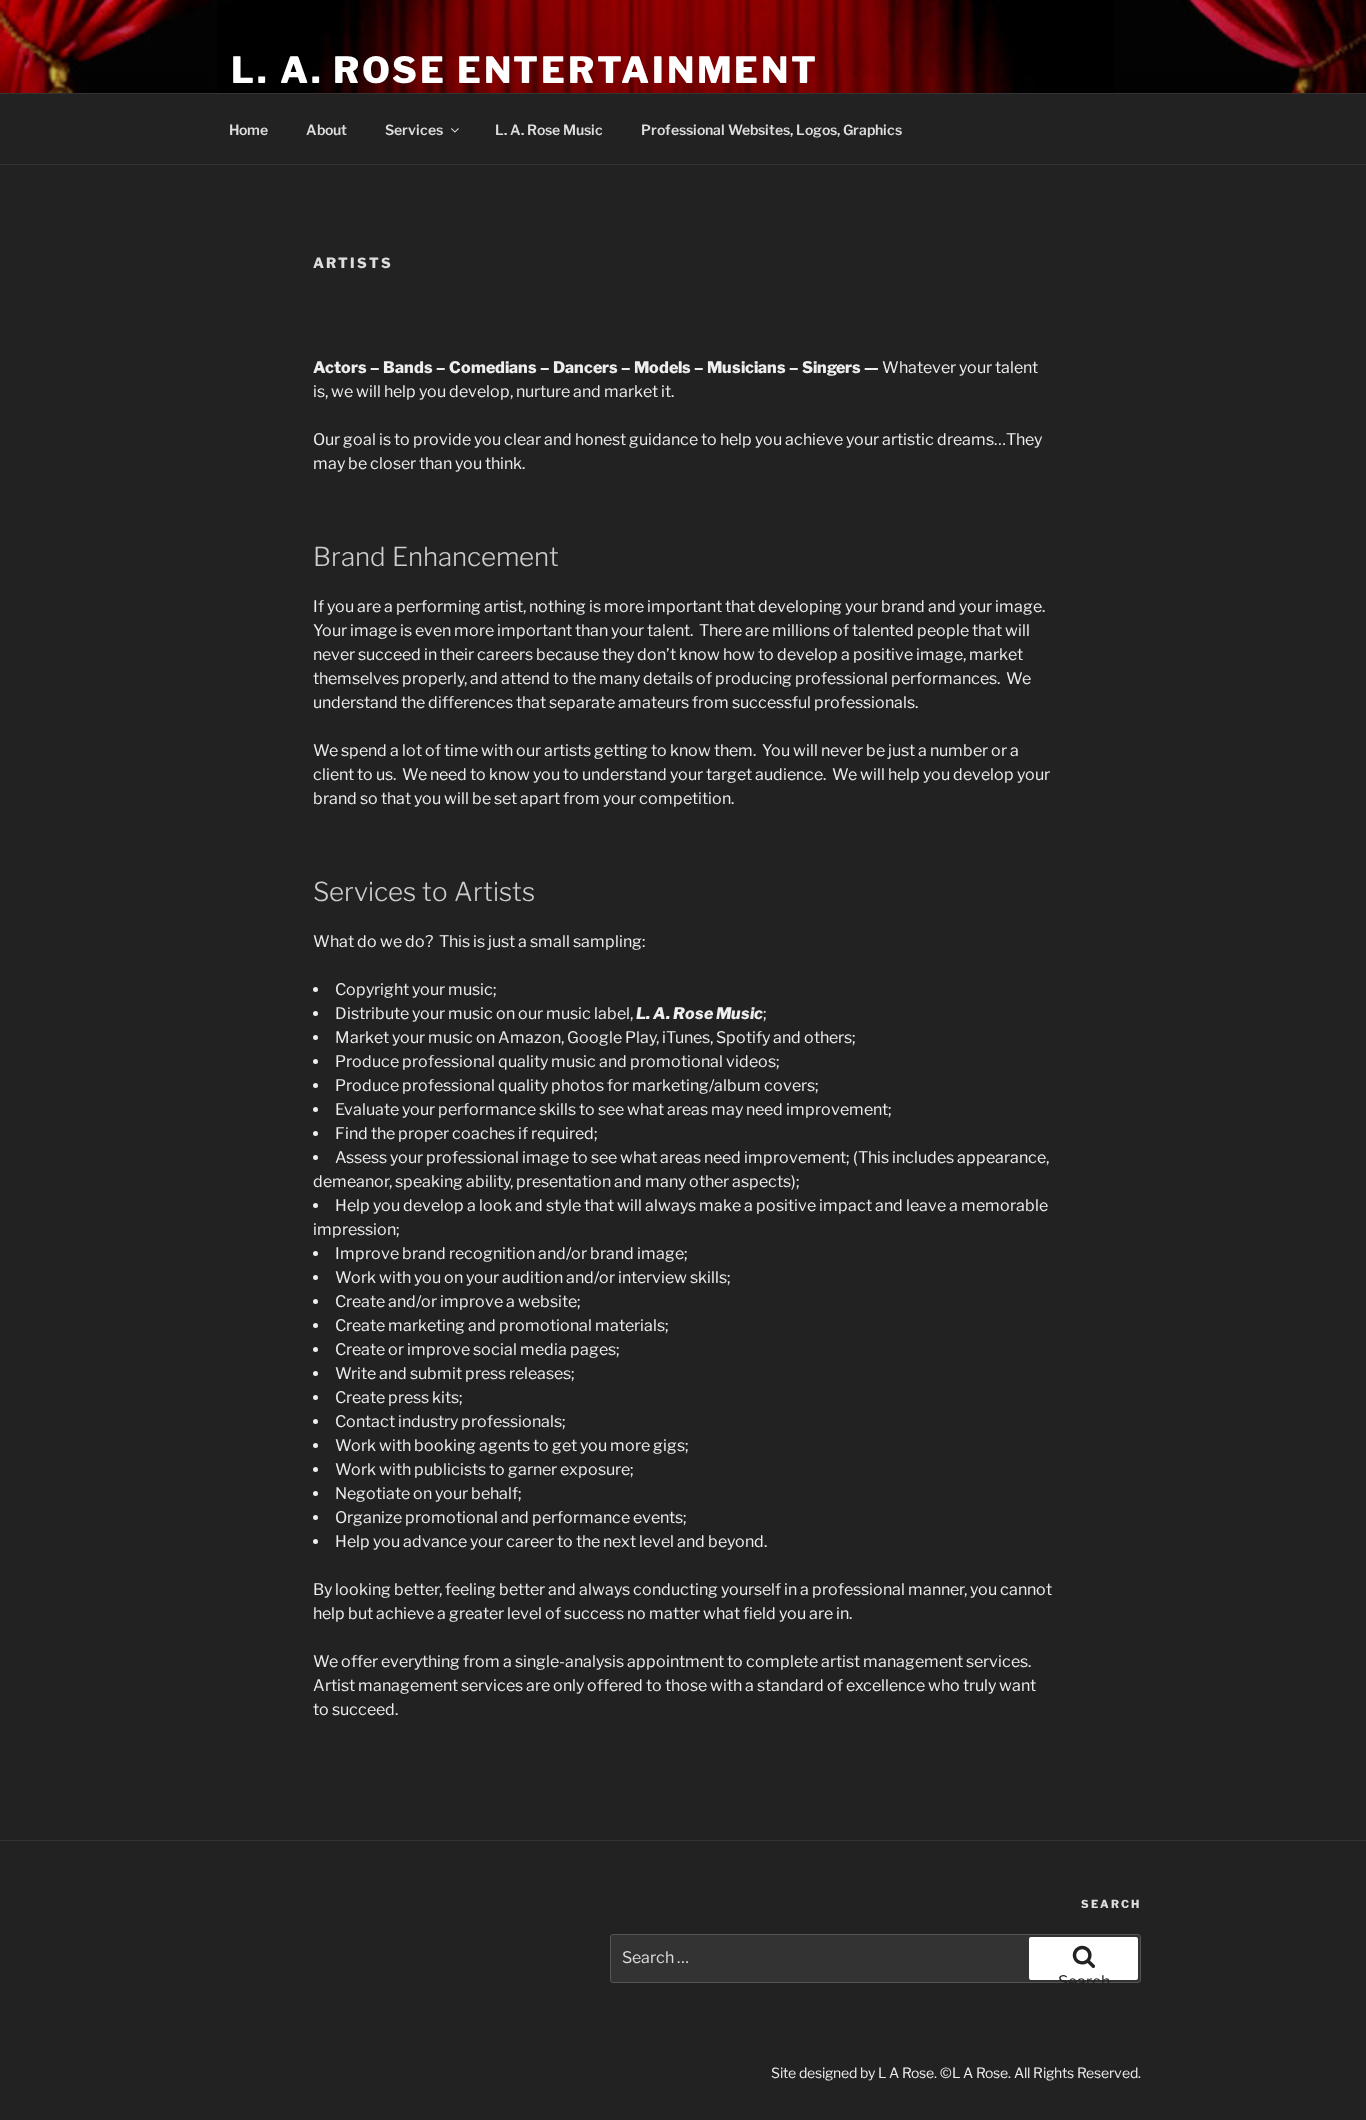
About (326, 129)
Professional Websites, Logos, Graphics (771, 129)
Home (248, 129)
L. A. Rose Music (549, 129)
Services (414, 129)
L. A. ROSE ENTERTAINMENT (525, 70)
